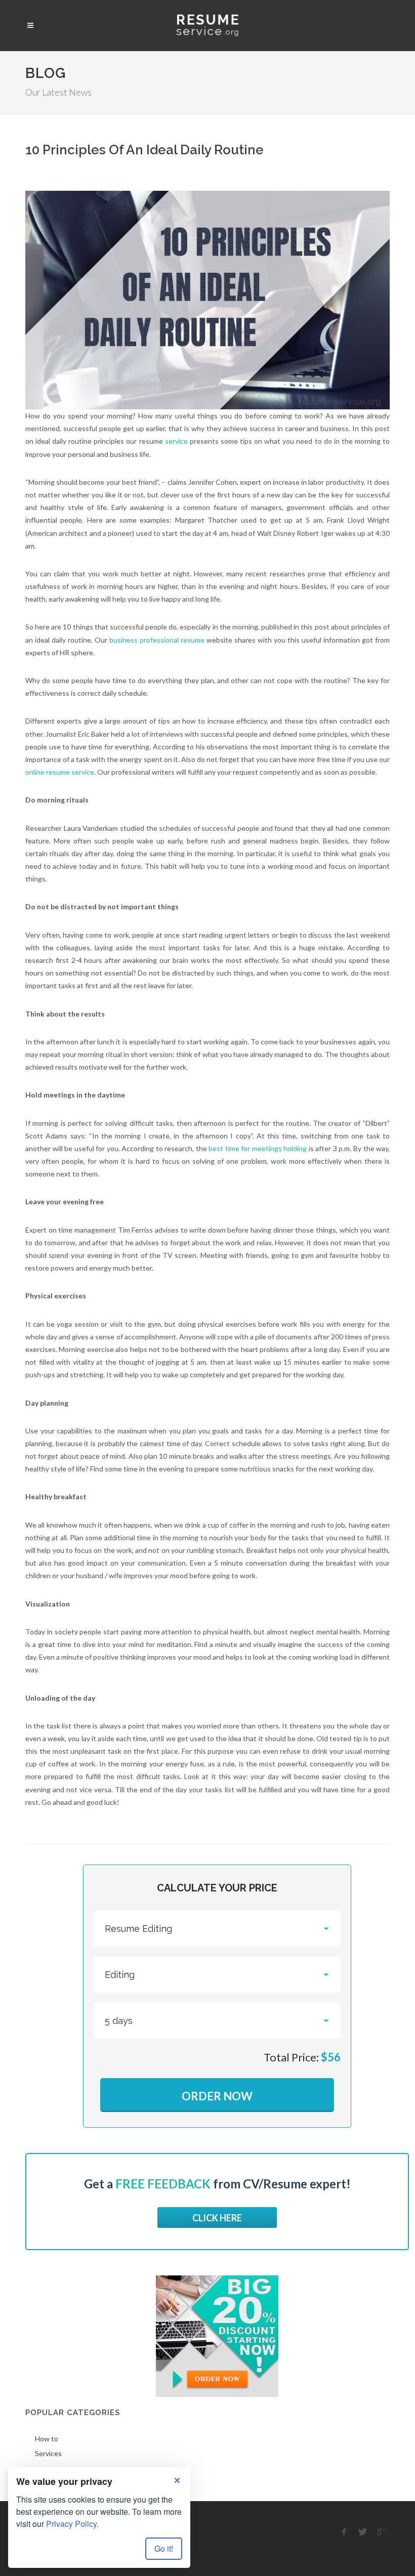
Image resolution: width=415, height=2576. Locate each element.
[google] (382, 2532)
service (176, 441)
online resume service (60, 772)
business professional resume (157, 640)
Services (48, 2453)
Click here (217, 2218)
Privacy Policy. (72, 2524)
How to (47, 2439)
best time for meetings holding (258, 1148)
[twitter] (363, 2532)
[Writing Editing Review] (217, 1975)
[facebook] (344, 2532)
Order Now (217, 2096)
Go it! (164, 2548)
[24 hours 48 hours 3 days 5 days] (217, 2021)
